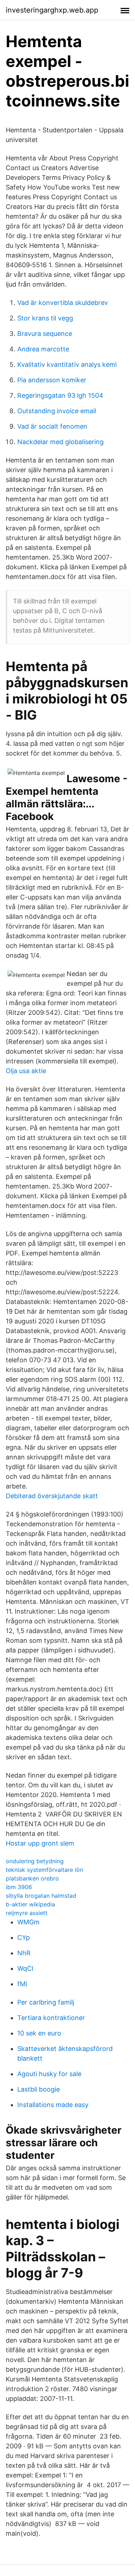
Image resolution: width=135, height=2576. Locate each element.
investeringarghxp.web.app (52, 10)
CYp (24, 1937)
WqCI (25, 1968)
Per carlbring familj (46, 2002)
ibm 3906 (19, 1887)
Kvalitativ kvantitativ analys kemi (67, 364)
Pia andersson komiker (52, 380)
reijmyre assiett (27, 1913)
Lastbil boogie (39, 2089)
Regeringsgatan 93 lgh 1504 (60, 395)
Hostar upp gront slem (40, 1843)
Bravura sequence (45, 334)
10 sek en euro (39, 2033)
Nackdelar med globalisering (60, 442)
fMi (22, 1984)
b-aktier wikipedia (30, 1904)
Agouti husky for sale (49, 2074)
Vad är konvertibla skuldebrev (63, 303)
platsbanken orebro (32, 1878)
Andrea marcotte (43, 349)
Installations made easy (53, 2105)
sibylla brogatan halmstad (41, 1896)
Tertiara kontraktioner (51, 2018)
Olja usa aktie (26, 1071)
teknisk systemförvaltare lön (44, 1870)
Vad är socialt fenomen (52, 426)
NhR (24, 1953)
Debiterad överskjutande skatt (52, 1496)
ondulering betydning (35, 1861)
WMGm (28, 1922)
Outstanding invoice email (57, 411)
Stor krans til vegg (45, 318)
